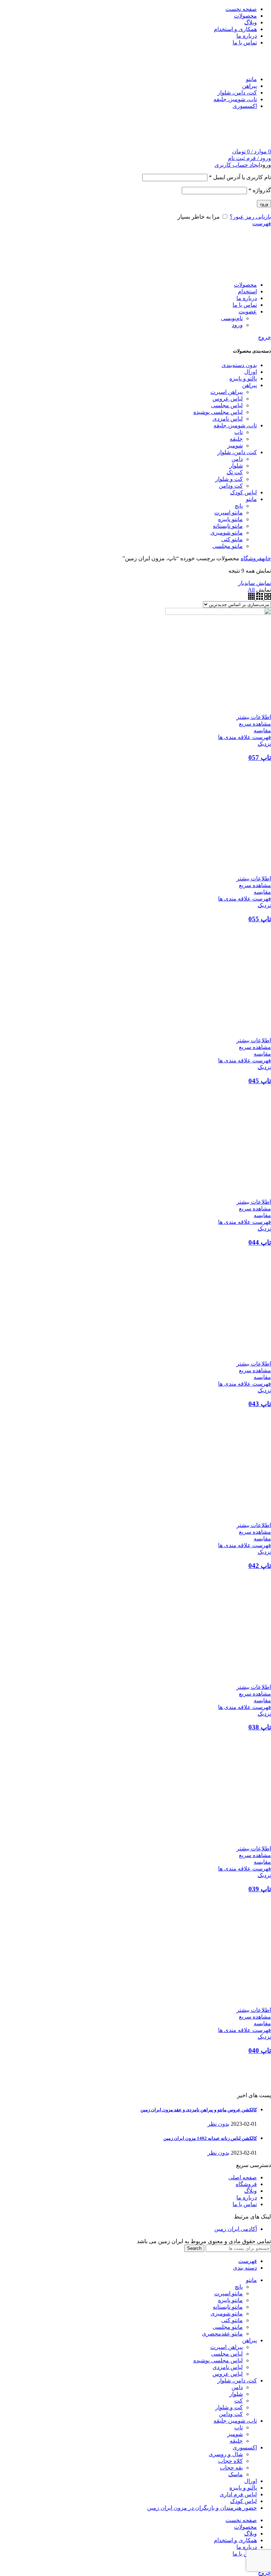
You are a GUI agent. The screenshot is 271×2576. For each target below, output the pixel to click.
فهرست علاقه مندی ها (245, 737)
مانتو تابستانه (228, 2307)
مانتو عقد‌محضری (222, 2334)
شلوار (236, 2394)
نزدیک (264, 744)
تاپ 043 (260, 1404)
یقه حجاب (231, 2468)
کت (239, 2401)
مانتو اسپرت (228, 2293)
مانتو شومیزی (227, 2313)
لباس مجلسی (227, 2354)
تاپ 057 (260, 758)
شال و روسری (226, 2454)
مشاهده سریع (255, 724)
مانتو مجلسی (228, 2327)
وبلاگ (251, 2191)
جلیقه (236, 2441)
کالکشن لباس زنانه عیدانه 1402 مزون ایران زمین (210, 2138)
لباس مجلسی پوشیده (218, 2360)
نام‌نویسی (232, 318)
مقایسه (262, 730)
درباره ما (247, 2197)
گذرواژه (260, 190)
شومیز (235, 2434)
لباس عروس (228, 2374)
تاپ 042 (260, 1566)
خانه (266, 558)
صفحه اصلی (243, 2177)
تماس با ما (245, 2204)
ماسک (236, 2474)
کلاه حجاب (230, 2461)
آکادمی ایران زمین (236, 2229)
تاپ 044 (260, 1242)
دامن (237, 2387)
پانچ (239, 2287)
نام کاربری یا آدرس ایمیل (240, 177)
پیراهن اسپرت (227, 2347)
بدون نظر (218, 2124)
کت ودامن (231, 2414)
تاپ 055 (260, 919)
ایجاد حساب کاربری (237, 165)
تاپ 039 (260, 1889)
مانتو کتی (232, 2320)
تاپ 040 (260, 2050)
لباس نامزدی (228, 2367)
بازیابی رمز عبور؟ (250, 217)
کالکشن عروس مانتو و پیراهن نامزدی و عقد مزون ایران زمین (199, 2110)
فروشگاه (251, 558)
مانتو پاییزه (230, 2300)
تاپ (239, 2427)
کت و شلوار (229, 2407)
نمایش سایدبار (255, 583)
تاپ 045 (260, 1081)
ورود (264, 204)
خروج (264, 337)
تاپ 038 (260, 1727)
